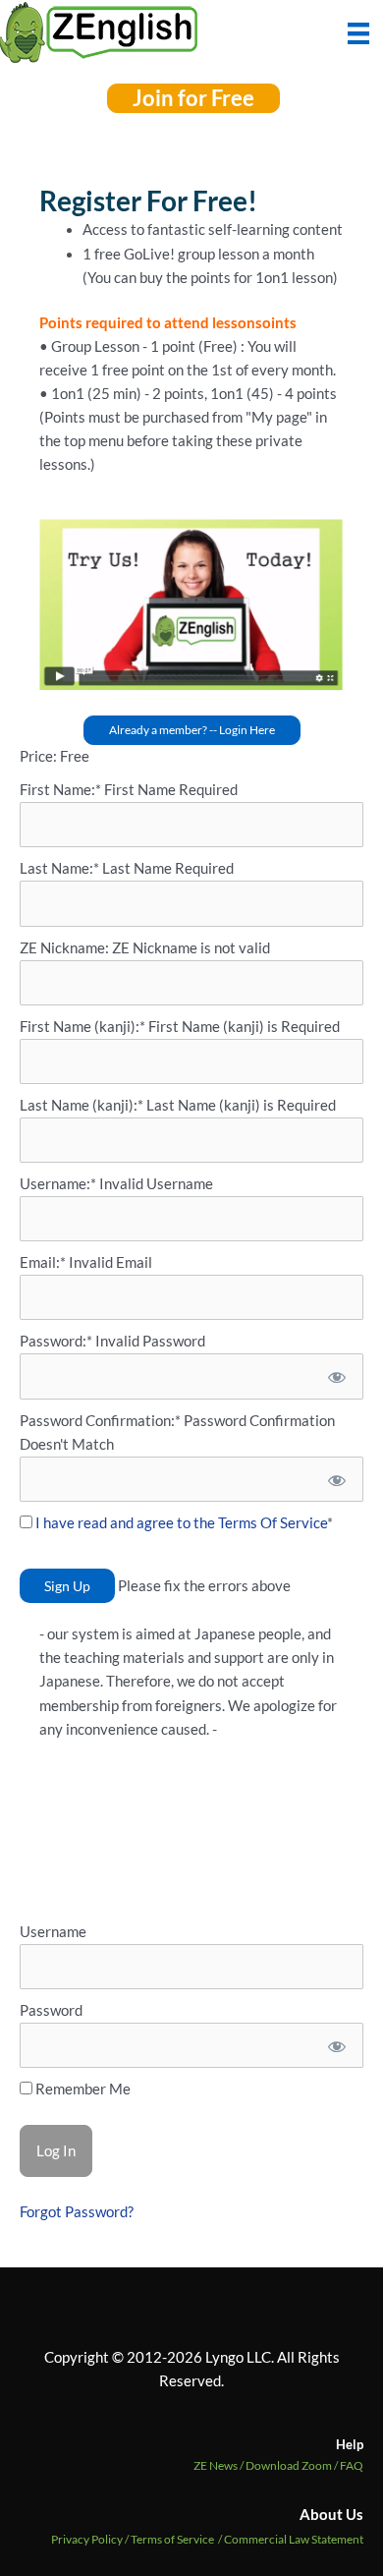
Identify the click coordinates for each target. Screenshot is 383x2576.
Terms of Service (172, 2539)
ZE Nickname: (66, 948)
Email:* (43, 1262)
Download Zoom (293, 2465)
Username (53, 1932)
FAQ (352, 2465)
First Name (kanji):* (84, 1027)
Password (51, 2010)
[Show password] (335, 1376)
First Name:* (60, 790)
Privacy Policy (87, 2539)
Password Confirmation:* (100, 1421)
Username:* (58, 1184)
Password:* (56, 1341)
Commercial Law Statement (294, 2539)
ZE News (219, 2465)
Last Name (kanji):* (83, 1105)
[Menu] (358, 31)
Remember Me (82, 2089)
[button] (193, 98)
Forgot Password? (77, 2212)
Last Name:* (59, 868)
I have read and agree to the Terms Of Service (181, 1523)
